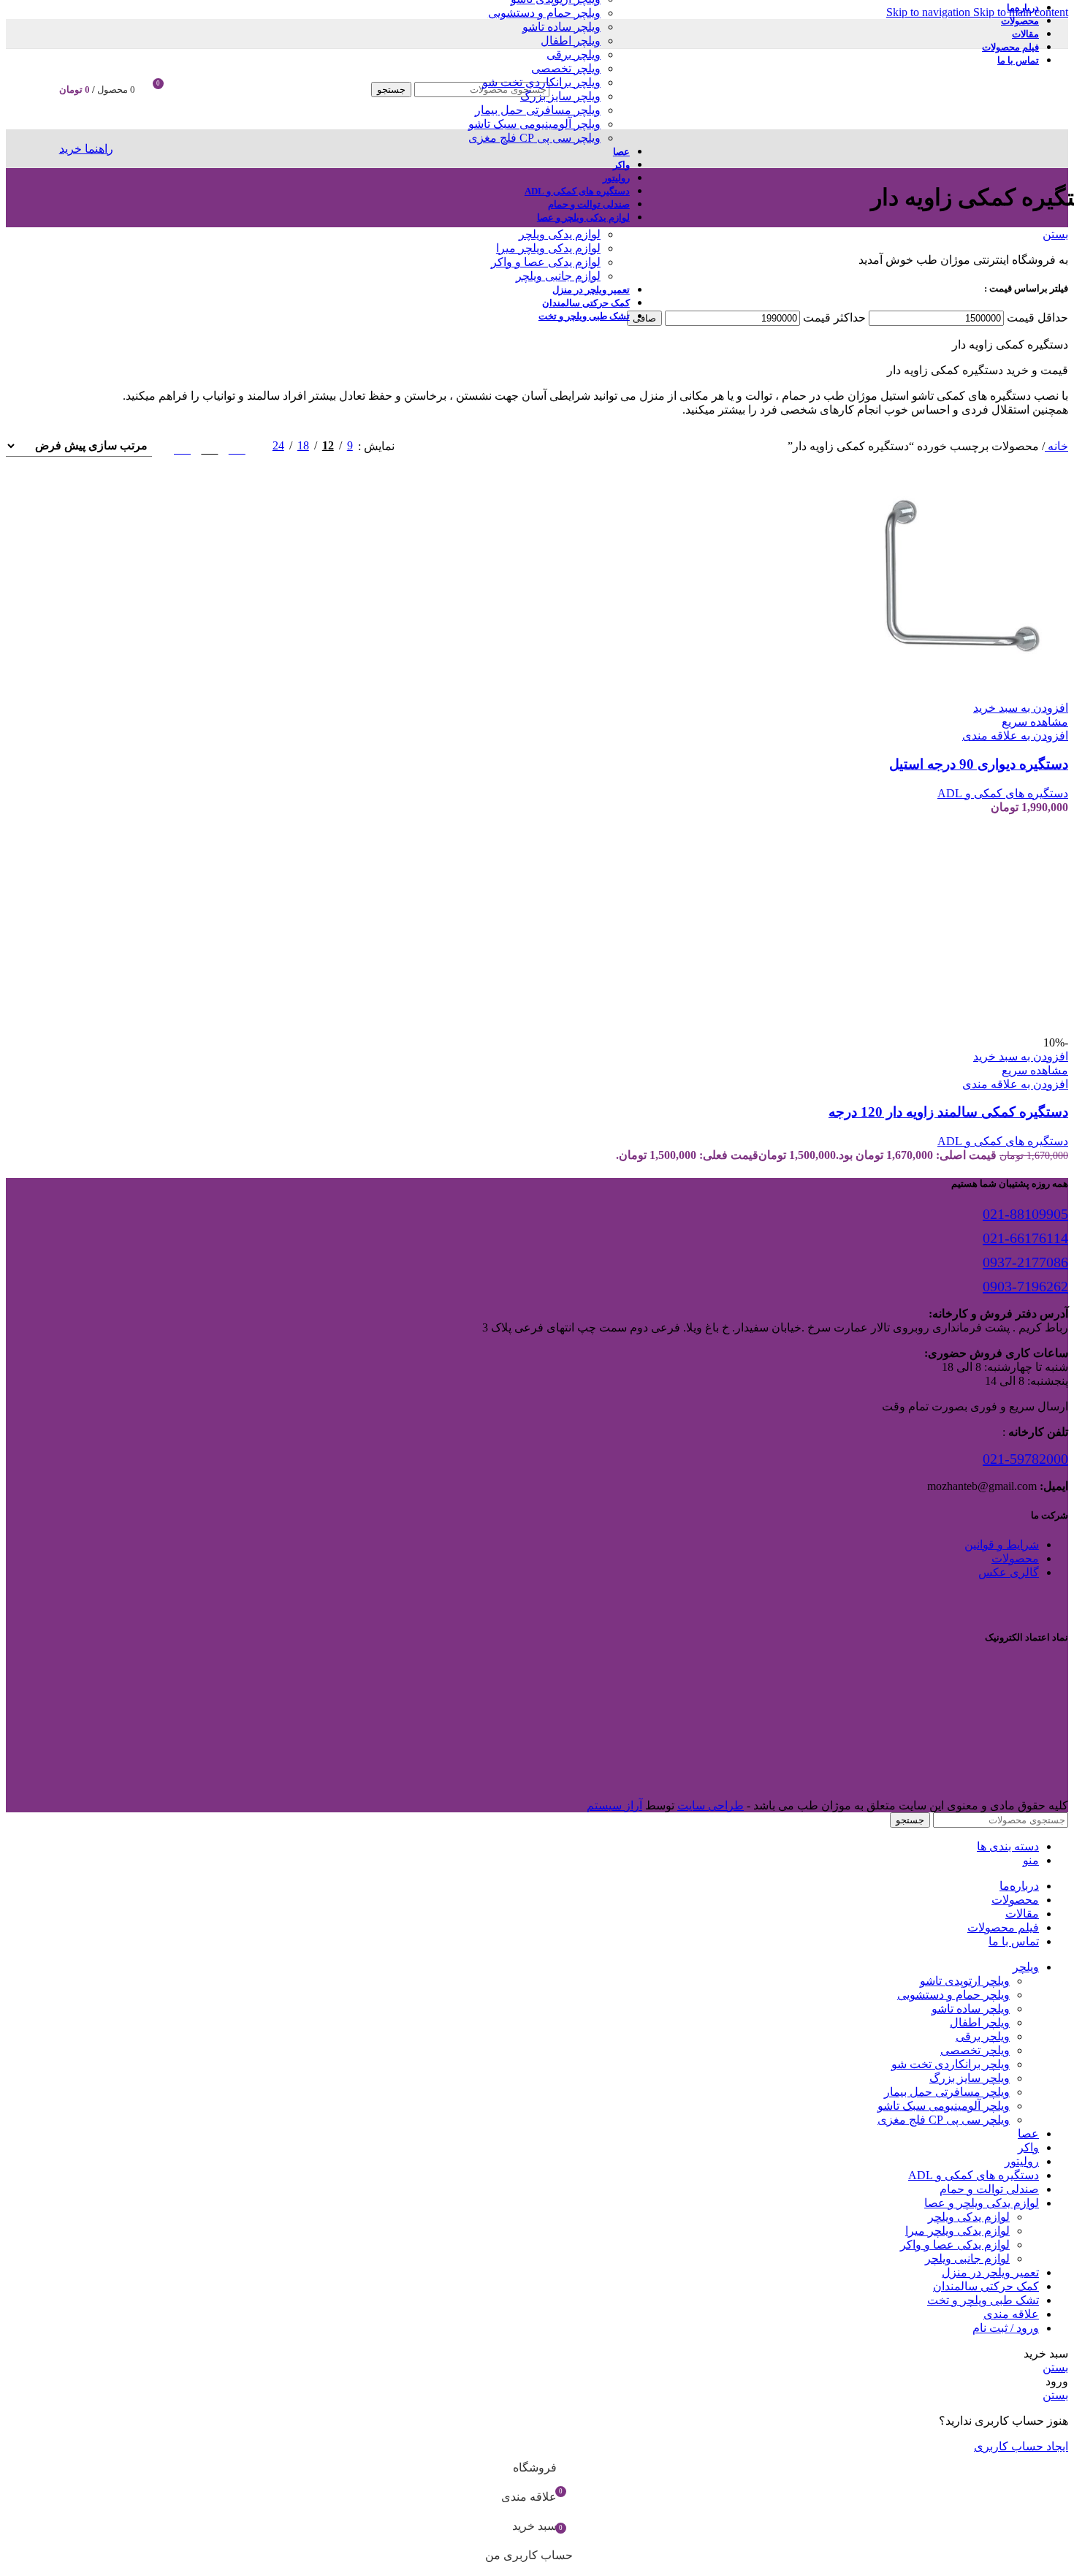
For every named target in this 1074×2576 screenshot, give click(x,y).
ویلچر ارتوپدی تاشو (965, 1981)
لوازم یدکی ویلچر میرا (548, 248)
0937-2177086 (1025, 1262)
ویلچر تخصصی (566, 68)
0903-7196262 (1025, 1286)
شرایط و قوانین (1002, 1545)
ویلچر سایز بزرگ (560, 96)
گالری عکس (1009, 1572)
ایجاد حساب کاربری (1021, 2446)
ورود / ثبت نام (1006, 2328)
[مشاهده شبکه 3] (209, 446)
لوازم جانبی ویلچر (558, 276)
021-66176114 (1025, 1238)
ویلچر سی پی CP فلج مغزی (534, 138)
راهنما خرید (86, 149)
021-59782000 (1025, 1459)
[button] (1021, 708)
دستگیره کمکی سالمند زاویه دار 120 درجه (948, 1112)
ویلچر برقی (574, 54)
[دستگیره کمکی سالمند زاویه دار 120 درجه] (959, 1029)
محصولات (1015, 1558)
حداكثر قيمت (834, 318)
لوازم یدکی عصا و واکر (546, 262)
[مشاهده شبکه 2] (237, 446)
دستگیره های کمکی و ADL (1003, 793)
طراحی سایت (711, 1805)
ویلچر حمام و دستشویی (544, 13)
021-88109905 (1025, 1214)
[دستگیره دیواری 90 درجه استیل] (959, 694)
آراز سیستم (614, 1805)
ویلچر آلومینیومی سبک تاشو (534, 124)
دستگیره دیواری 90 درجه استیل (979, 764)
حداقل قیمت (1037, 318)
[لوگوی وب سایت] (886, 133)
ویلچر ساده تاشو (561, 27)
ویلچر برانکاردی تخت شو (541, 82)
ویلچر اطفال (571, 41)
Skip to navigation (930, 12)
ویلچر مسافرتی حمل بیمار (538, 110)
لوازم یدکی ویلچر (560, 234)
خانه (1056, 446)
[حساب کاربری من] (191, 89)
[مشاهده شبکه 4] (182, 446)
